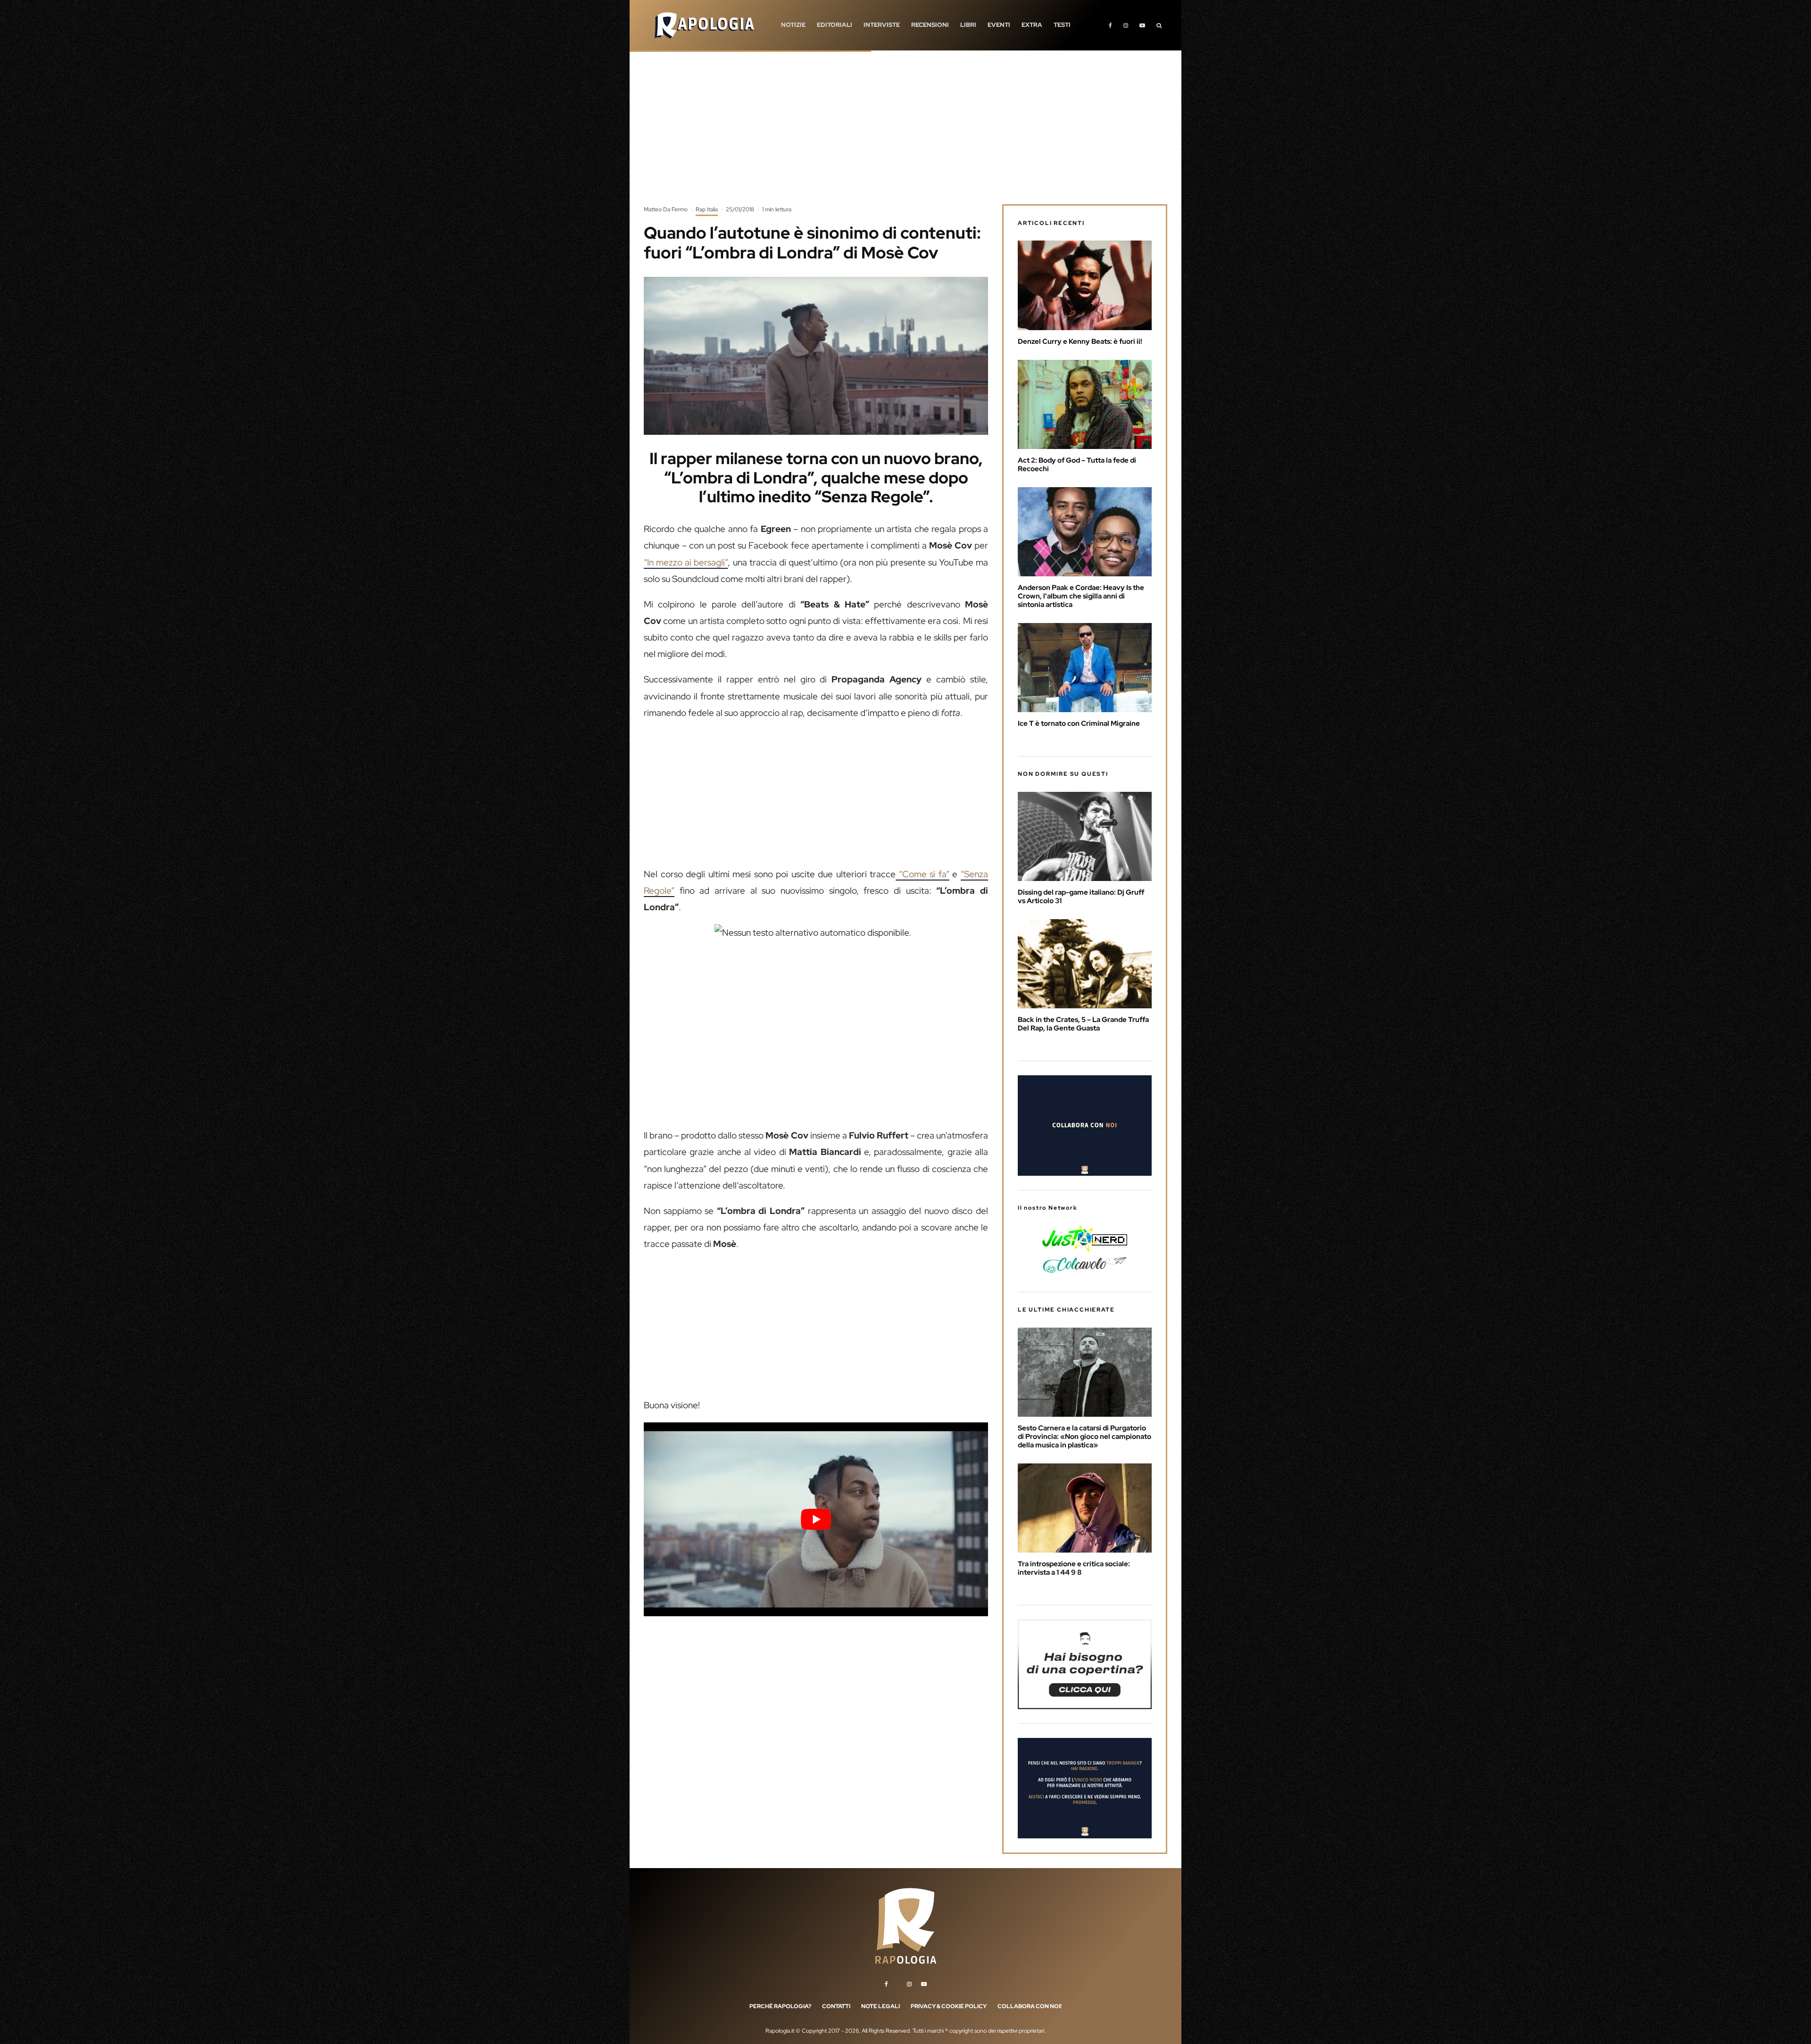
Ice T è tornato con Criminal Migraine (1079, 723)
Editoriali (835, 25)
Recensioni (930, 25)
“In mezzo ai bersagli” (686, 562)
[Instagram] (1126, 25)
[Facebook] (1110, 25)
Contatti (836, 2006)
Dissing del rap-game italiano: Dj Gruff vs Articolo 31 (1081, 897)
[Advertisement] (905, 134)
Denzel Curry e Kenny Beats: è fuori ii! (1080, 341)
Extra (1032, 25)
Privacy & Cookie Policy (949, 2006)
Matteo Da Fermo (666, 209)
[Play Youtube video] (816, 1519)
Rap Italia (707, 209)
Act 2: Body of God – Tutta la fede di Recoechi (1077, 465)
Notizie (793, 25)
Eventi (999, 25)
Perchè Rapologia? (780, 2006)
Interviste (882, 25)
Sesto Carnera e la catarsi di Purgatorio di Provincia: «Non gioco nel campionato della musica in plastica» (1084, 1437)
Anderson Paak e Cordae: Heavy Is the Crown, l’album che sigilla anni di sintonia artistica (1081, 596)
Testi (1062, 25)
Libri (968, 25)
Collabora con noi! (1030, 2006)
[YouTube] (1142, 25)
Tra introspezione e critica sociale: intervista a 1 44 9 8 (1074, 1568)
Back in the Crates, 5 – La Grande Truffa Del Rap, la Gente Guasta (1083, 1024)
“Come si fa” (922, 874)
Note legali (881, 2006)
